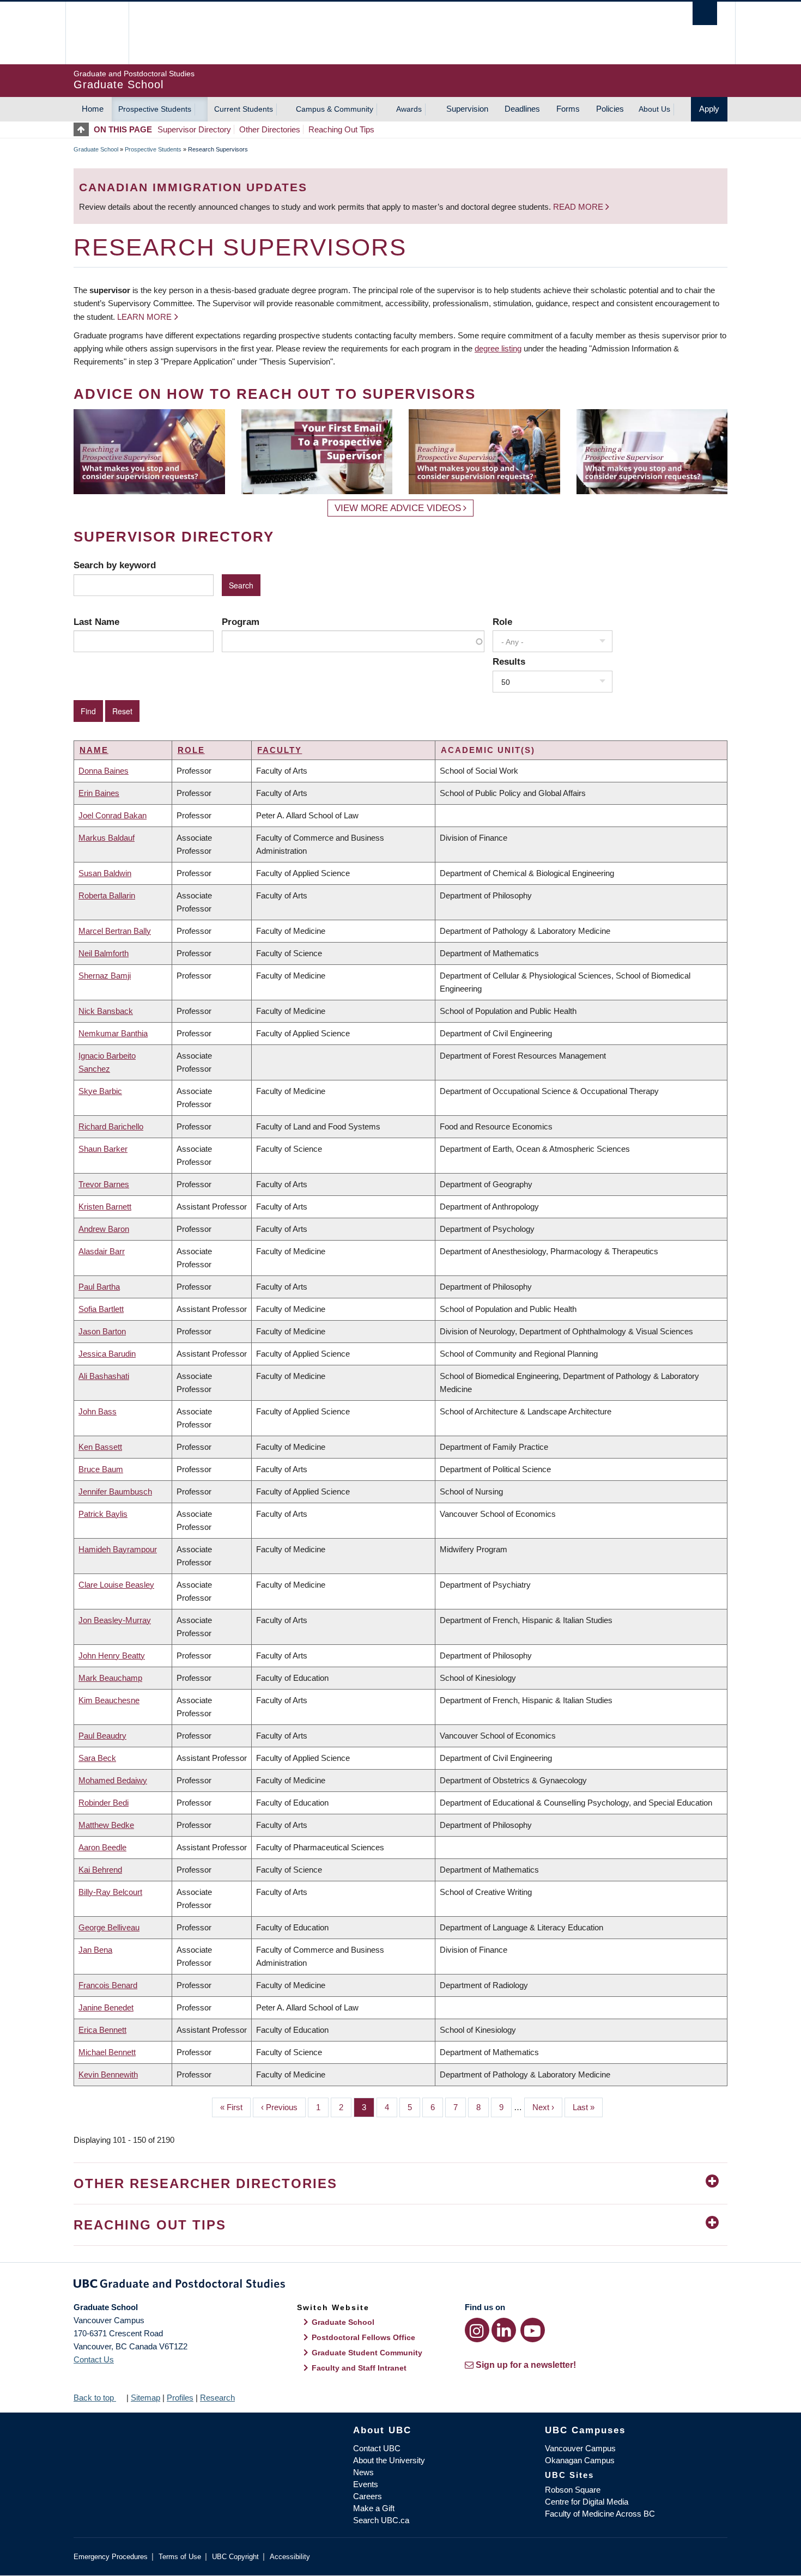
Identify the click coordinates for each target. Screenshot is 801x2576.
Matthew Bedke (106, 1825)
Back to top (95, 2398)
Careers (368, 2496)
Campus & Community (335, 109)
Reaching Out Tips (341, 129)
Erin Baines (99, 793)
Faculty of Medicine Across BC (600, 2514)
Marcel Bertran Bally (115, 931)
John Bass (98, 1411)
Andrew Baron (104, 1229)
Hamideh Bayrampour (118, 1549)
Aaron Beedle (102, 1847)
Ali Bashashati (104, 1376)
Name (94, 750)
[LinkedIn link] (504, 2330)
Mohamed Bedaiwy (113, 1780)
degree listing (498, 348)
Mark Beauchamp (110, 1678)
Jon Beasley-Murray (115, 1620)
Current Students (244, 109)
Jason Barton (102, 1331)
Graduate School (96, 149)
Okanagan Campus (580, 2460)
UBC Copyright (235, 2557)
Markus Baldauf (107, 838)
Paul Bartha (99, 1287)
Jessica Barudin (107, 1354)
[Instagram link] (477, 2330)
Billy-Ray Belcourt (110, 1892)
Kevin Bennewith (108, 2074)
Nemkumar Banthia (113, 1033)
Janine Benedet (106, 2007)
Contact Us (94, 2359)
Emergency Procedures (111, 2557)
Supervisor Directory (194, 129)
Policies (610, 109)
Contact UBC (377, 2448)
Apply (709, 109)
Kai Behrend (100, 1870)
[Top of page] (84, 129)
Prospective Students (155, 109)
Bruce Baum (101, 1469)
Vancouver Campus (580, 2448)
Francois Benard (108, 1985)
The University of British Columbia (97, 33)
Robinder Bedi (104, 1803)
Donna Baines (104, 771)
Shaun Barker (103, 1149)
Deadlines (522, 109)
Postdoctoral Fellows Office (363, 2337)
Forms (568, 109)
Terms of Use (180, 2557)
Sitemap (145, 2398)
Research (217, 2398)
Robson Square (573, 2490)
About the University (389, 2460)
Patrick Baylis (103, 1514)
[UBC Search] (705, 13)
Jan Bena (95, 1950)
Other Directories (270, 129)
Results (509, 661)
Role (502, 622)
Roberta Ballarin (107, 895)
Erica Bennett (102, 2030)
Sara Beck (97, 1758)
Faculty (280, 750)
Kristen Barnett (105, 1207)
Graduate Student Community (367, 2353)
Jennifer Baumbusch (115, 1491)
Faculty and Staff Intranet (359, 2368)
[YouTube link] (533, 2330)
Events (366, 2484)
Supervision (467, 109)
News (363, 2472)
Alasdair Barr (102, 1251)
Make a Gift (374, 2508)
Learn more (144, 317)
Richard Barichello (111, 1126)
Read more (579, 207)
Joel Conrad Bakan (113, 815)
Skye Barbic (100, 1091)
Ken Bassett (100, 1447)
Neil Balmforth (104, 953)
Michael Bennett (107, 2052)
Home (93, 109)
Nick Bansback (106, 1011)
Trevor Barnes (104, 1184)
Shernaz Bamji (105, 976)
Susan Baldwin (105, 873)
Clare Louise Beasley (116, 1585)
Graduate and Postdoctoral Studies (400, 2286)
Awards (409, 109)
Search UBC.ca (381, 2520)
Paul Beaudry (102, 1736)
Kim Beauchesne (109, 1700)
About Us (654, 109)
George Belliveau (109, 1927)
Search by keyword (115, 565)
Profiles (180, 2398)
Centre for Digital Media (587, 2502)
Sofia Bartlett (101, 1309)
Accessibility (290, 2557)
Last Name (96, 622)
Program (241, 622)
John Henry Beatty (112, 1655)
